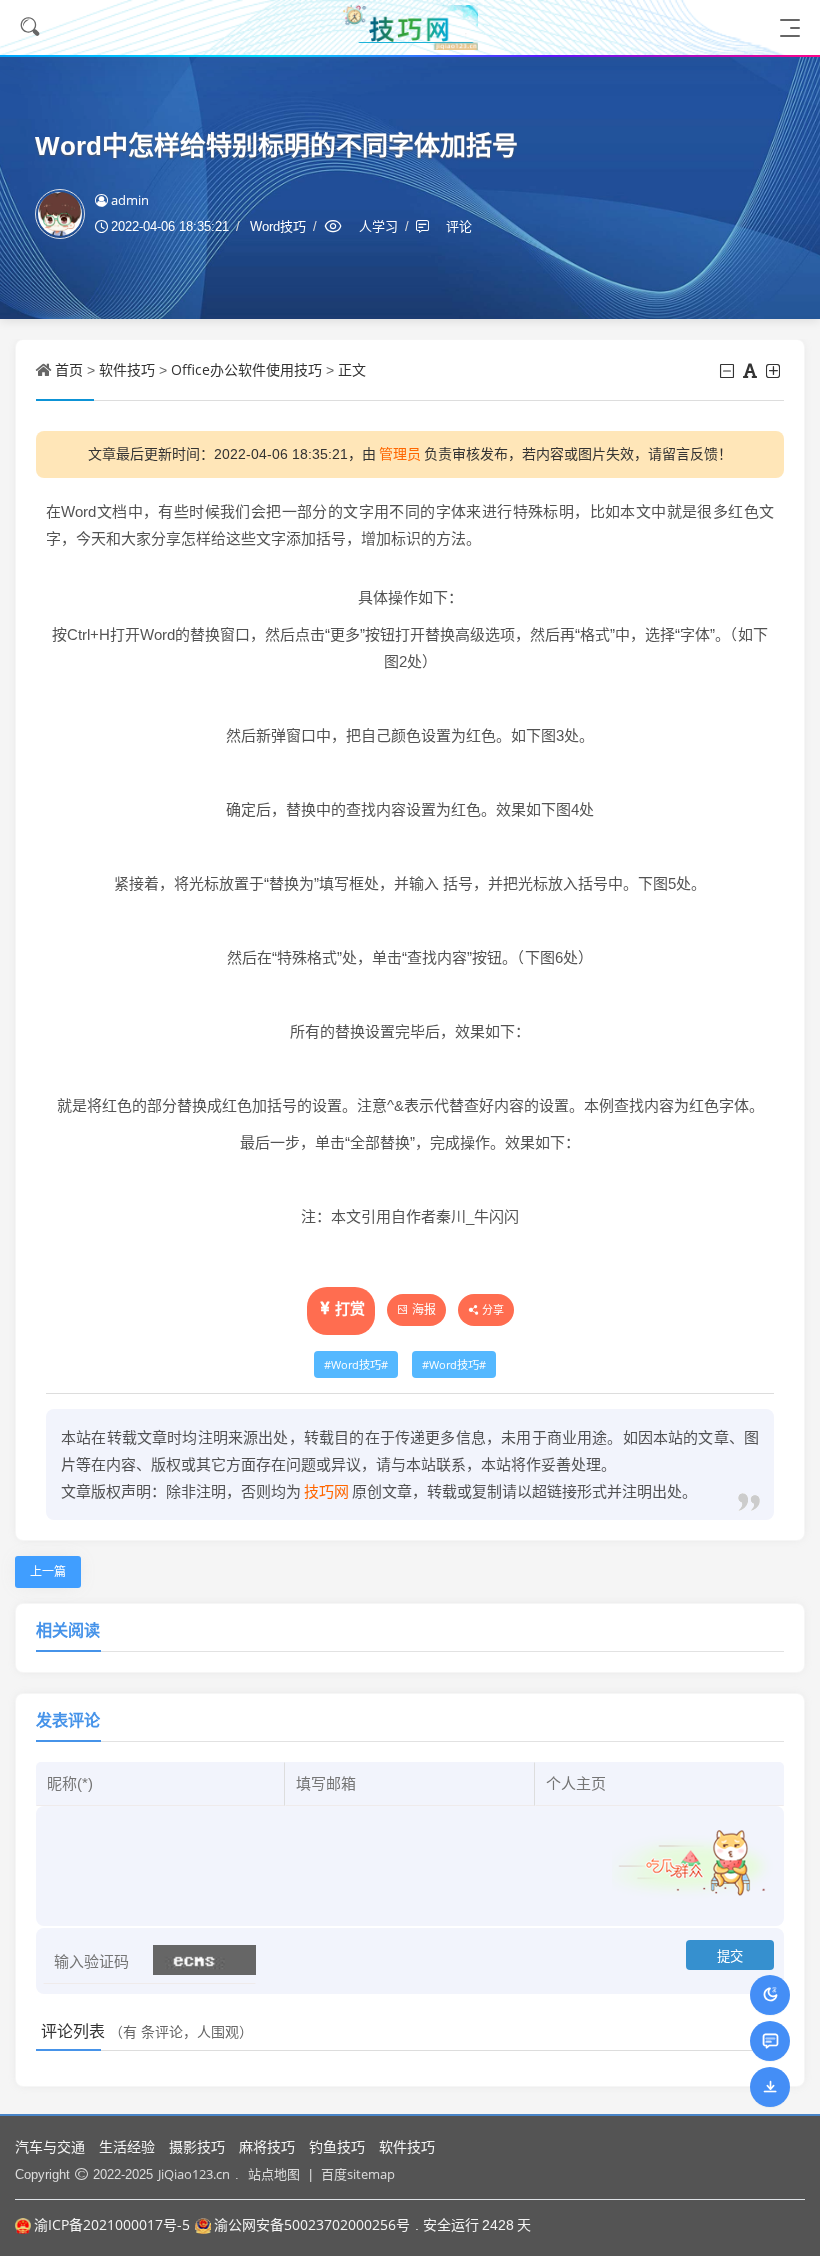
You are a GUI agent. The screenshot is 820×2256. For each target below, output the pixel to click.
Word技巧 (356, 1364)
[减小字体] (728, 371)
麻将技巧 (267, 2146)
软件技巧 (127, 369)
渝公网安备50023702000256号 (312, 2224)
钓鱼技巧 (337, 2146)
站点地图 (274, 2174)
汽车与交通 (50, 2146)
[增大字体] (774, 371)
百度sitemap (358, 2174)
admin (130, 200)
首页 (69, 369)
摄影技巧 (197, 2146)
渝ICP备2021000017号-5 (112, 2224)
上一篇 (48, 1571)
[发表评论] (770, 2040)
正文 (352, 369)
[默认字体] (751, 371)
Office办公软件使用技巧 (246, 369)
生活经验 (127, 2146)
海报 (424, 1309)
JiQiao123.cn (194, 2174)
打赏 (350, 1308)
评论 (459, 226)
